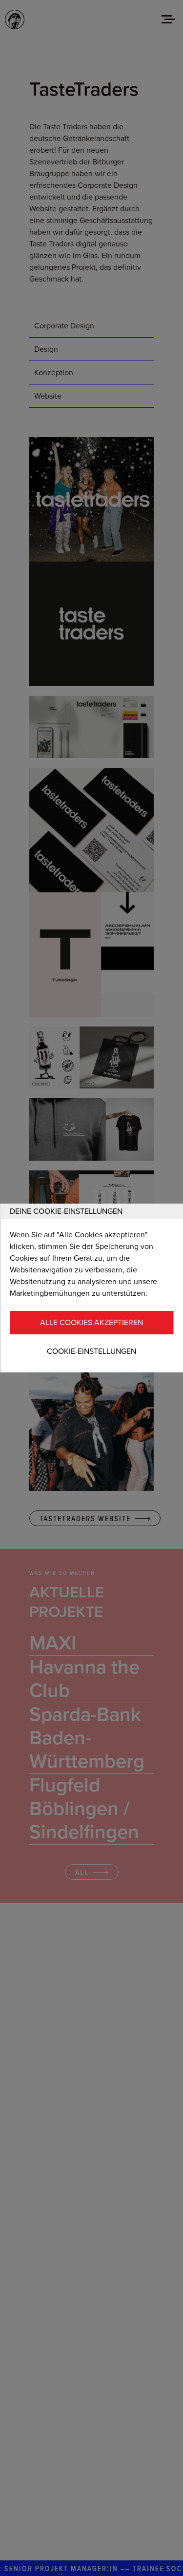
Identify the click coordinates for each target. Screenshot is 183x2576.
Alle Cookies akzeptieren (91, 1323)
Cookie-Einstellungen (91, 1351)
